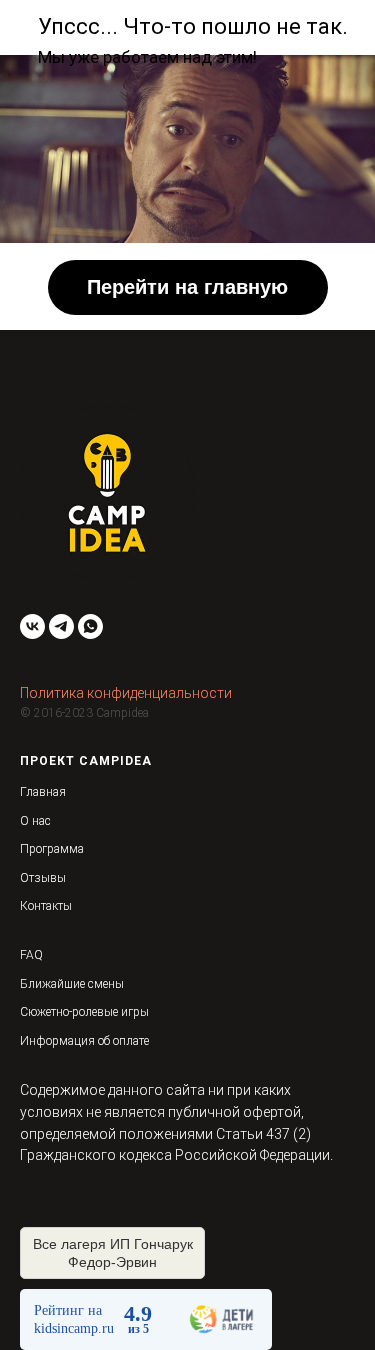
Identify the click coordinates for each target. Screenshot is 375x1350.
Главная (43, 792)
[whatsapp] (90, 626)
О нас (35, 821)
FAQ (31, 955)
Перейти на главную (187, 287)
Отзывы (43, 878)
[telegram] (61, 626)
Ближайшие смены (72, 984)
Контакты (46, 906)
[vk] (32, 626)
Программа (52, 849)
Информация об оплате (84, 1041)
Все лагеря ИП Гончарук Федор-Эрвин (113, 1253)
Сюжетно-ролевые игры (84, 1012)
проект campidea (86, 761)
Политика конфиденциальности (126, 693)
